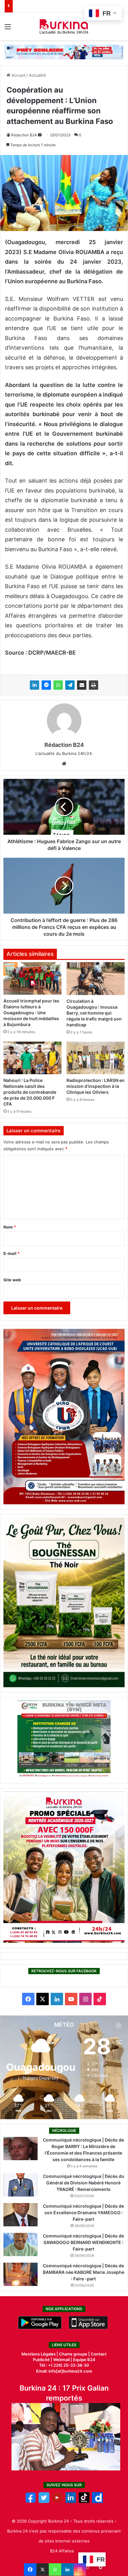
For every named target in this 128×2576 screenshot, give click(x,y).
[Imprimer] (94, 685)
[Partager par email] (82, 685)
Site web (12, 1280)
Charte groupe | (75, 2354)
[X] (43, 2569)
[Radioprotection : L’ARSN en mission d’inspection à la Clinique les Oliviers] (96, 1058)
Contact (99, 2354)
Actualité (37, 75)
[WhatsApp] (58, 685)
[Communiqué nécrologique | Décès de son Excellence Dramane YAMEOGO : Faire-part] (21, 2215)
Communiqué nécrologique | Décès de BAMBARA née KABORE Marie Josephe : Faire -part (84, 2272)
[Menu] (8, 29)
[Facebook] (30, 2569)
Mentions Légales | (40, 2354)
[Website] (64, 764)
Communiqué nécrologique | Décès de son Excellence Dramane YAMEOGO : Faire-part (83, 2213)
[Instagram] (80, 2569)
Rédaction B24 (24, 135)
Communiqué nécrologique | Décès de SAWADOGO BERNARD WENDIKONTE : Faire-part (83, 2242)
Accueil (18, 75)
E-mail (11, 1253)
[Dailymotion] (97, 2501)
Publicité (41, 2360)
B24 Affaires (62, 2551)
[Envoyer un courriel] (40, 135)
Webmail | (63, 2360)
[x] (44, 2501)
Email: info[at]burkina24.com (64, 2371)
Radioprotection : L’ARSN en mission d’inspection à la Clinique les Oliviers (96, 1086)
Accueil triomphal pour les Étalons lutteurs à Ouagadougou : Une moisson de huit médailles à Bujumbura (31, 1013)
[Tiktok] (84, 2501)
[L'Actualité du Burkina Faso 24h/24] (64, 26)
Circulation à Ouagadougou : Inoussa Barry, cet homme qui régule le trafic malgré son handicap (94, 1013)
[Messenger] (46, 685)
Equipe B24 (84, 2360)
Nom (10, 1227)
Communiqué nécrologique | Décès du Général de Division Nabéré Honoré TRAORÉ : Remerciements (84, 2183)
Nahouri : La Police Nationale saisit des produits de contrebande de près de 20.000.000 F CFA (30, 1092)
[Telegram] (70, 685)
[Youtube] (57, 2501)
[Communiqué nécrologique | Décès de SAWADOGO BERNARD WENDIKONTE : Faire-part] (21, 2244)
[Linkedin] (67, 2569)
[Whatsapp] (55, 2569)
